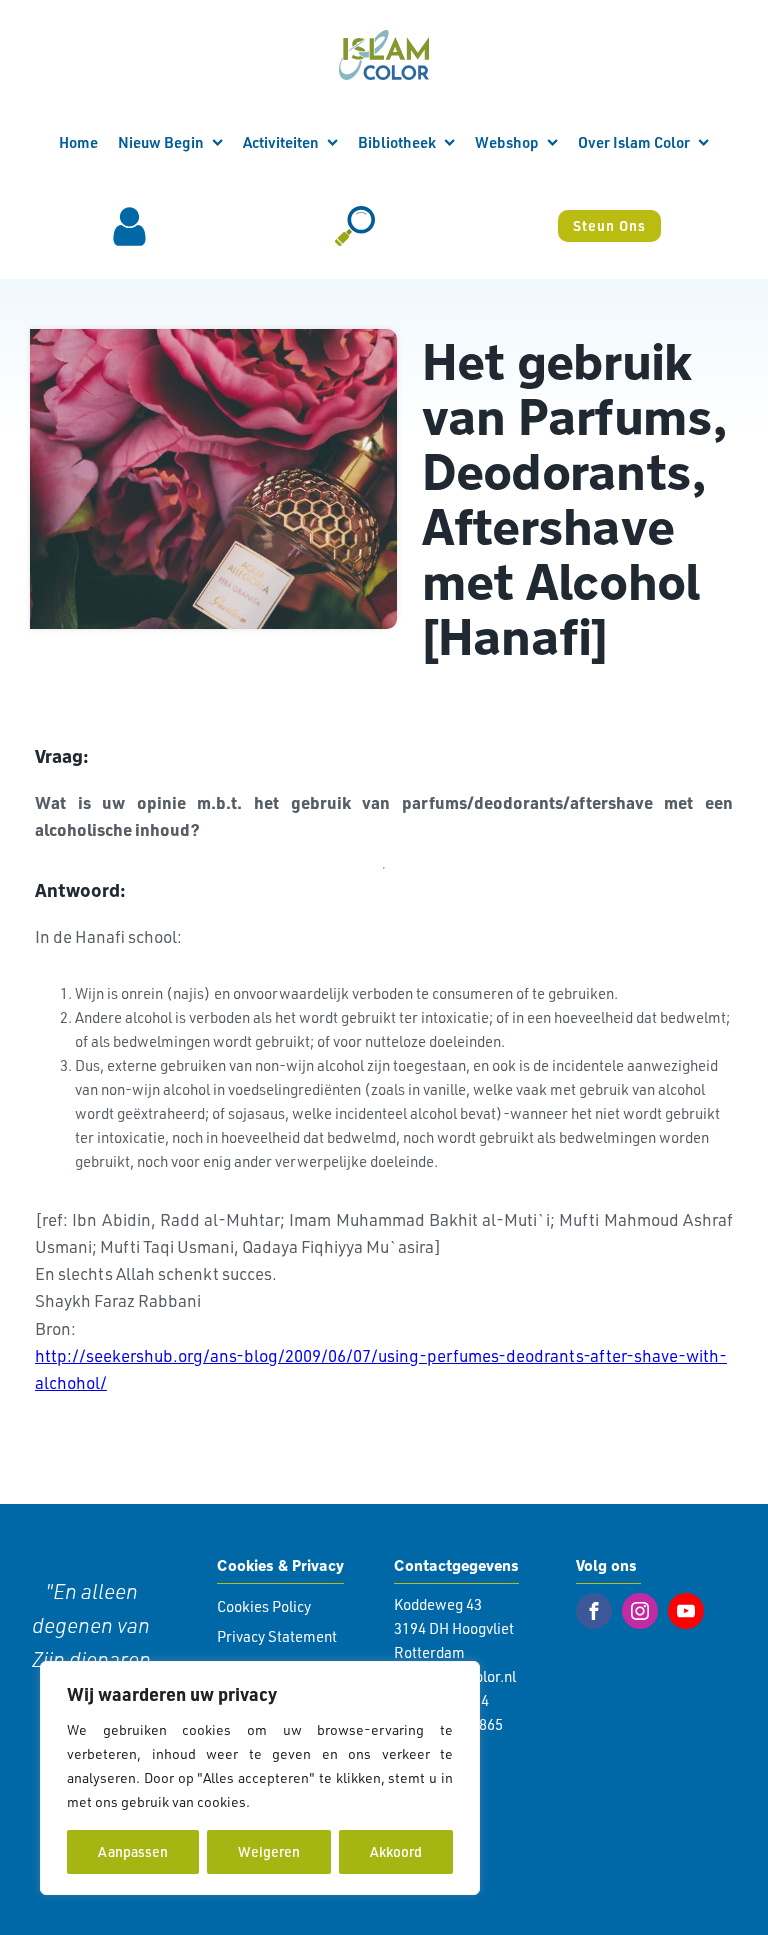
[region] (260, 1778)
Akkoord (396, 1851)
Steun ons (609, 225)
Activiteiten (281, 142)
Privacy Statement (277, 1636)
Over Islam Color (634, 142)
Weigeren (269, 1851)
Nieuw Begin (161, 142)
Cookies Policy (264, 1606)
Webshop (507, 142)
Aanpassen (133, 1851)
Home (78, 142)
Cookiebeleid (296, 1801)
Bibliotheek (397, 142)
